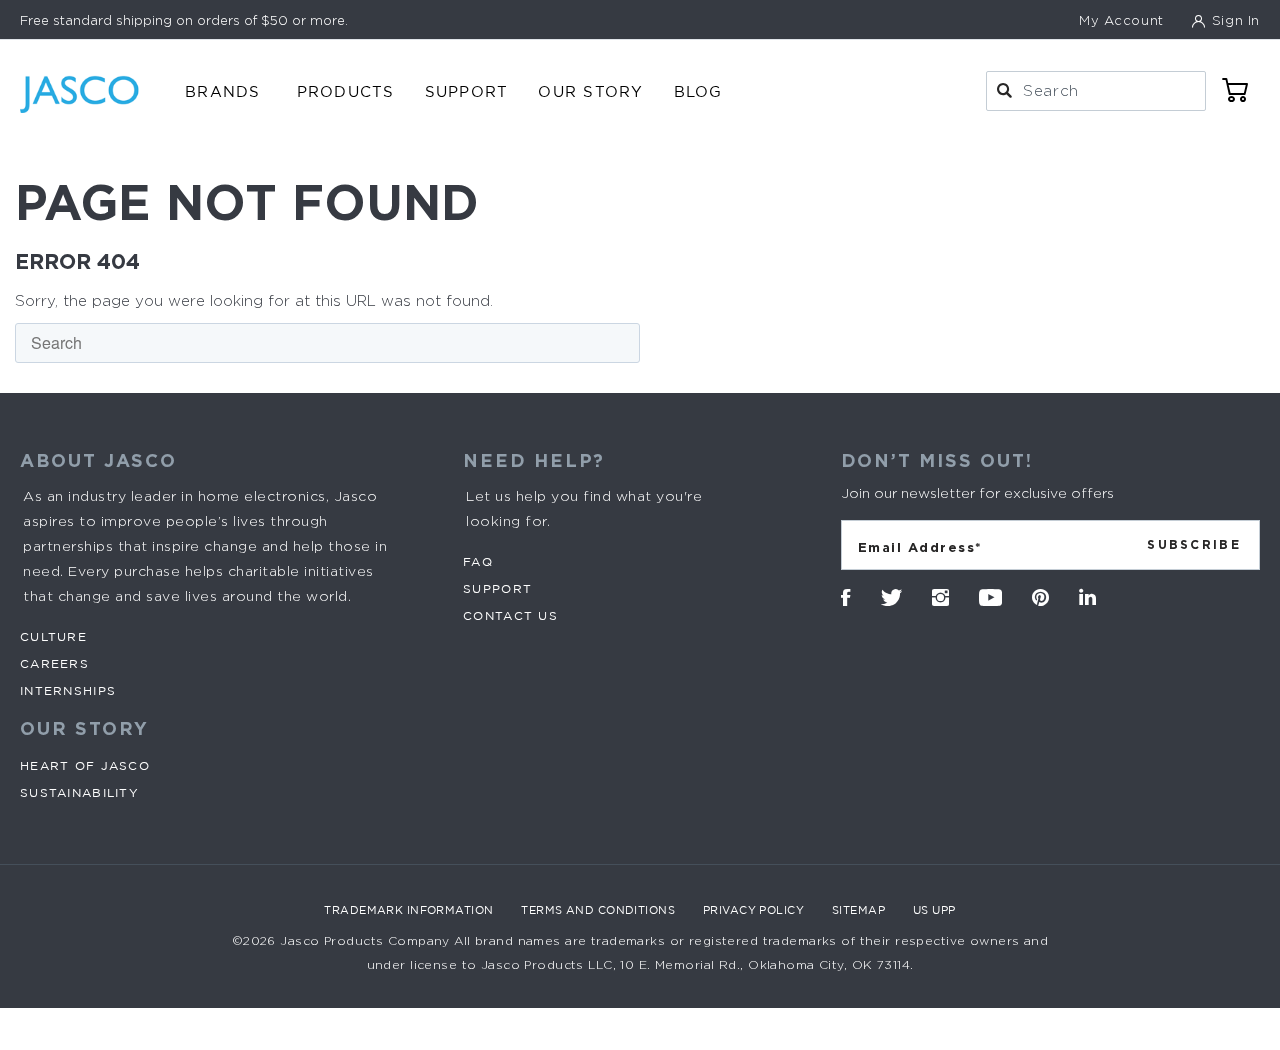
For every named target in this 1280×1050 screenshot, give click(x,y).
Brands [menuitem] (223, 91)
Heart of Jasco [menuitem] (85, 765)
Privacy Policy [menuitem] (753, 910)
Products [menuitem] (346, 91)
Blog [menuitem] (698, 91)
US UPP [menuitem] (934, 910)
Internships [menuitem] (68, 690)
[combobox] (1096, 91)
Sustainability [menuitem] (79, 792)
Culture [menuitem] (53, 636)
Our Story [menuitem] (590, 91)
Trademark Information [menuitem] (408, 910)
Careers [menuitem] (54, 663)
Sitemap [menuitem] (858, 910)
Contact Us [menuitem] (510, 615)
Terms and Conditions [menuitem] (598, 910)
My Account (1121, 20)
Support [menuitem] (467, 91)
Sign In (1233, 20)
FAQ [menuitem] (478, 561)
